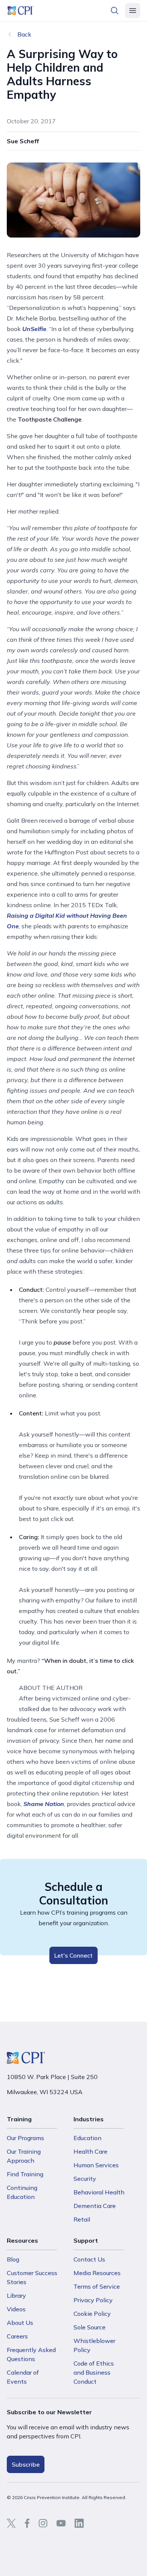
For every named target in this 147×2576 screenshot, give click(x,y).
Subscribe (26, 2464)
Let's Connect (73, 1955)
